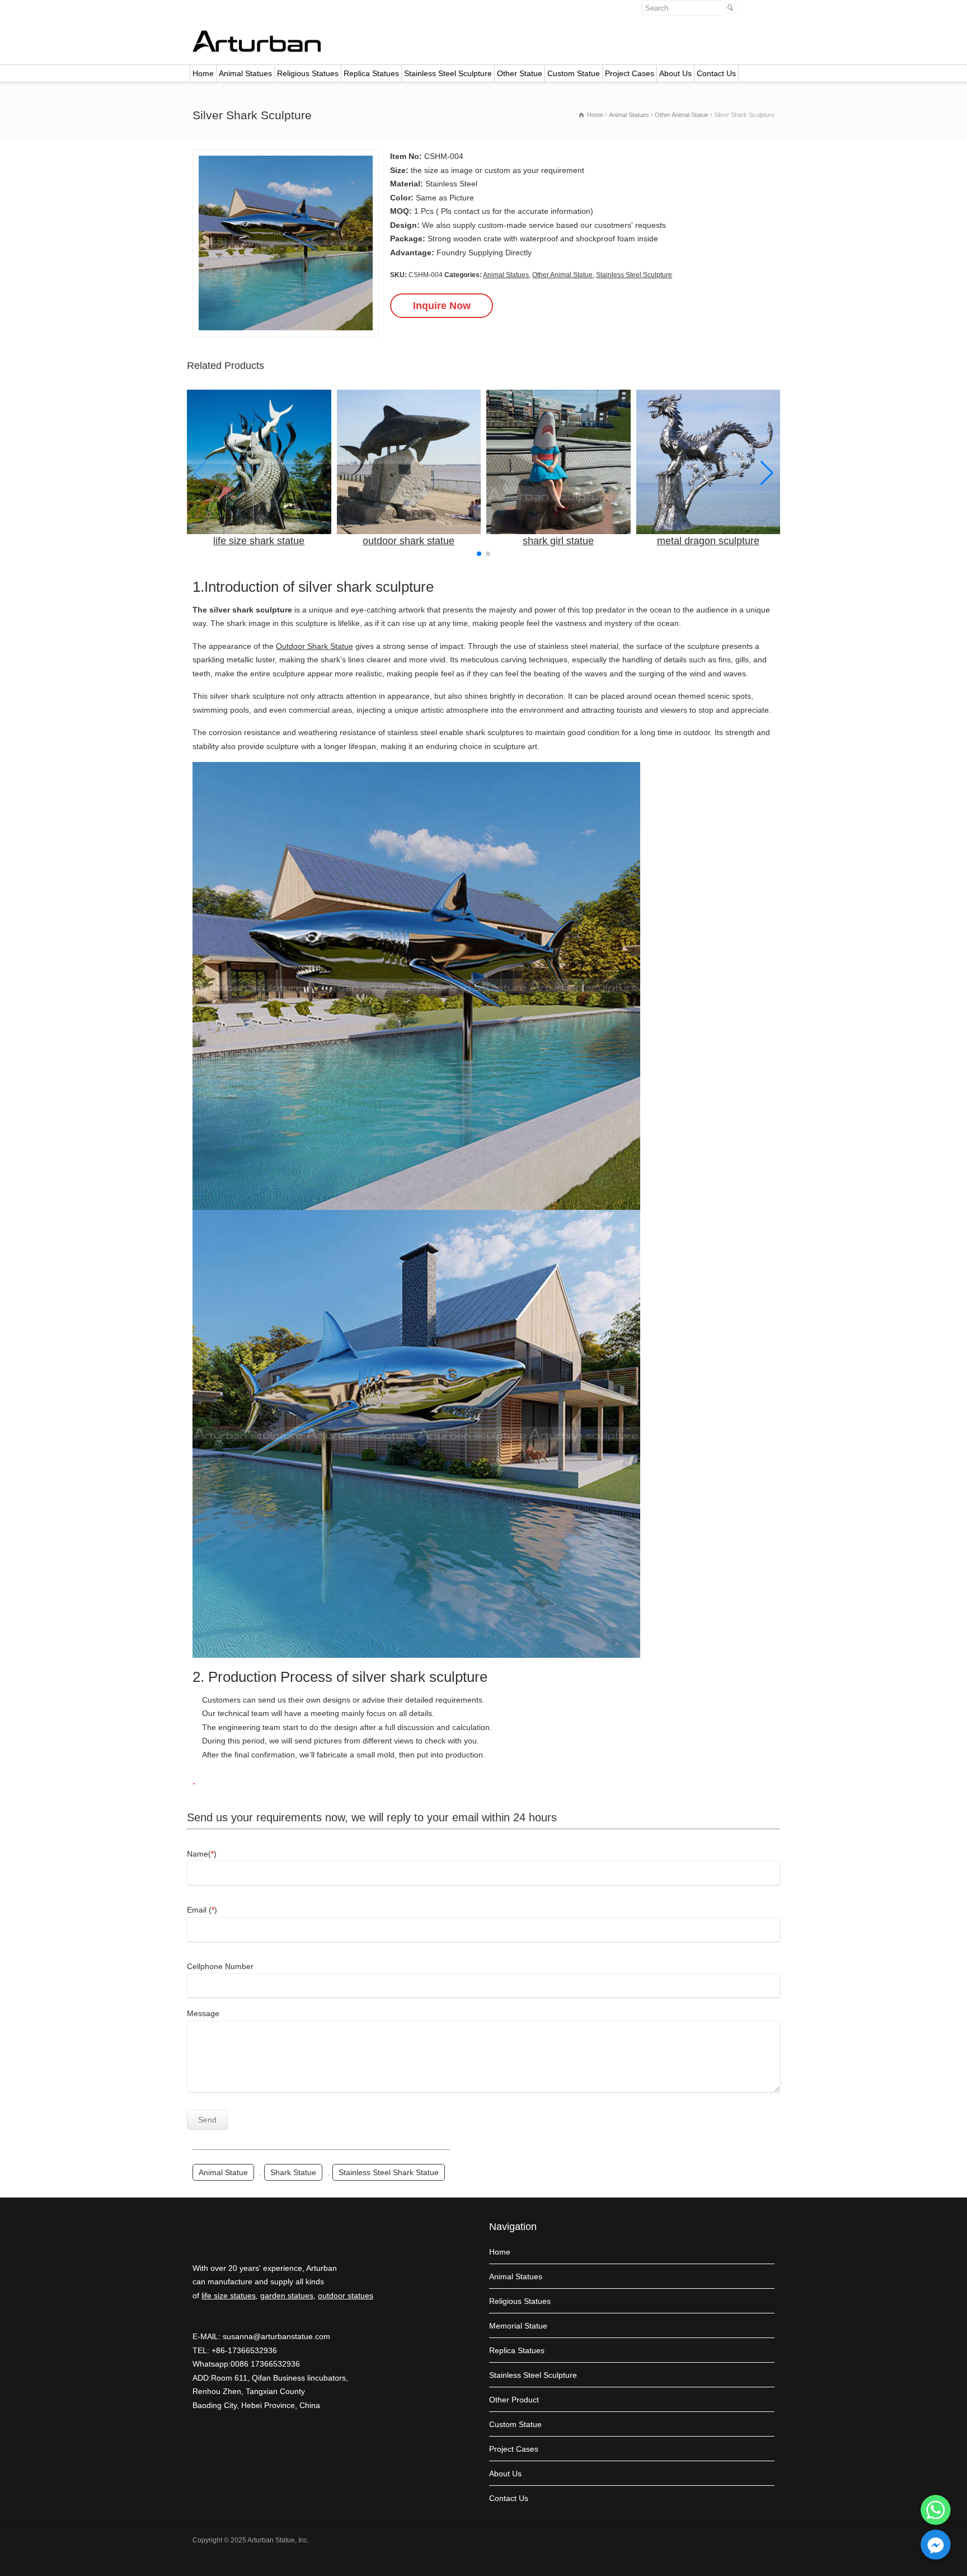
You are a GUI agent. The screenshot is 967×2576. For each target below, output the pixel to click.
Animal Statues (245, 73)
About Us (675, 73)
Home (203, 73)
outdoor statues (346, 2296)
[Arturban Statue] (257, 49)
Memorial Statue (518, 2326)
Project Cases (630, 73)
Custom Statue (574, 73)
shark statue (293, 2172)
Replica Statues (371, 73)
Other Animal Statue (562, 275)
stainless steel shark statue (389, 2172)
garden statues (287, 2296)
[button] (767, 473)
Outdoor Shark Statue (314, 646)
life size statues (229, 2296)
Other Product (514, 2400)
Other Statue (520, 73)
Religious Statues (308, 73)
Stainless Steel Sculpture (448, 73)
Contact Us (716, 73)
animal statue (223, 2172)
